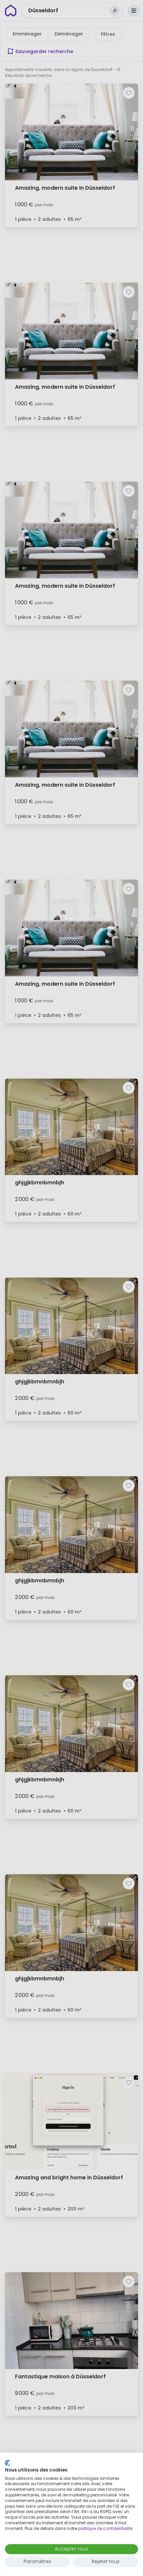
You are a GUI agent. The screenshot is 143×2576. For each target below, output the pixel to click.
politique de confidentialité (105, 2528)
